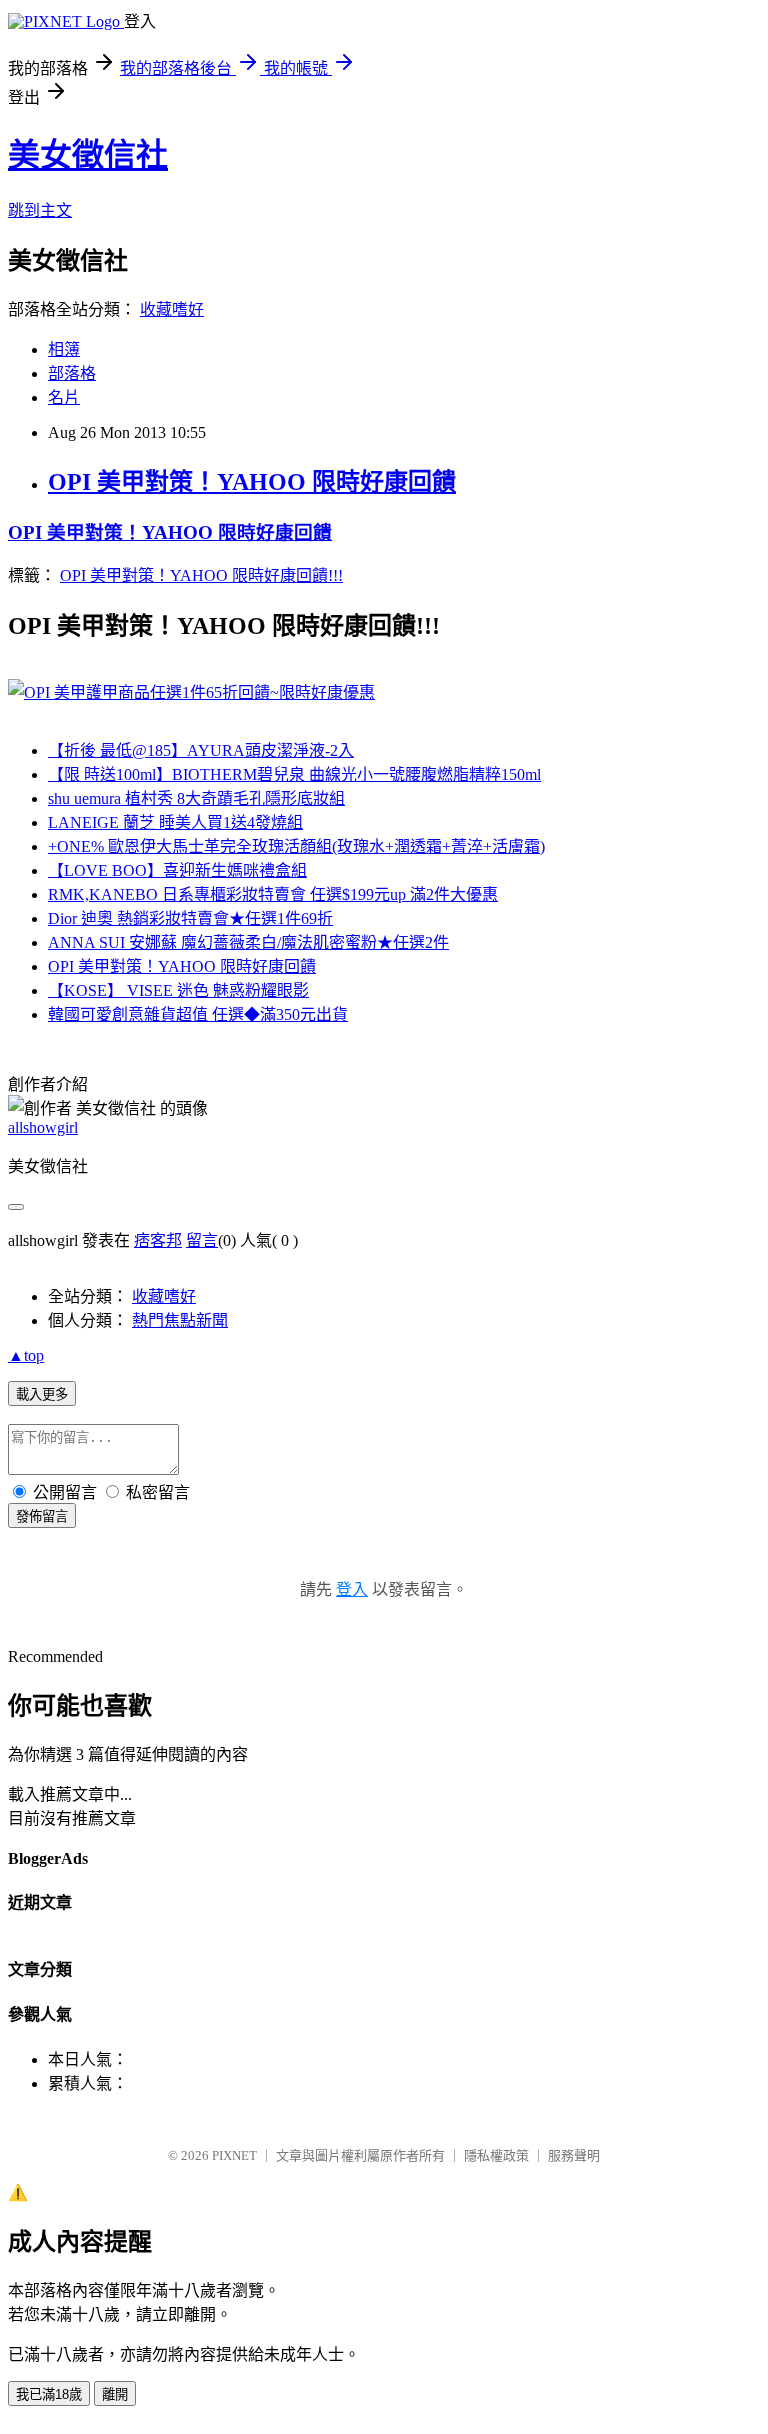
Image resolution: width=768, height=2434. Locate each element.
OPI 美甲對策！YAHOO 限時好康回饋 (252, 482)
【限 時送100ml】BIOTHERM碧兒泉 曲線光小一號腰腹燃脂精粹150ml (294, 774)
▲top (26, 1355)
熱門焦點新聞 (180, 1320)
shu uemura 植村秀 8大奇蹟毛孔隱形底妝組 (196, 798)
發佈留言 (42, 1516)
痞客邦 (158, 1240)
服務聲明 (574, 2155)
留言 (202, 1240)
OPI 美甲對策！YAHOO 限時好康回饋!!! (201, 575)
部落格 (72, 373)
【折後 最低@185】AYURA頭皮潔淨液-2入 (201, 750)
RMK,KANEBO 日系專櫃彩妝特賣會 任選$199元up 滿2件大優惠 (273, 894)
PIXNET (234, 2155)
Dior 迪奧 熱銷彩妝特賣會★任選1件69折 (190, 918)
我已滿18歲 (49, 2394)
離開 (115, 2394)
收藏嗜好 (172, 309)
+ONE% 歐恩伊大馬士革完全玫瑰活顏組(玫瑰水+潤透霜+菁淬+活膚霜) (296, 846)
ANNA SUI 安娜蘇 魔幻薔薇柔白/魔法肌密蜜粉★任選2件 (248, 942)
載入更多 (42, 1394)
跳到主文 (40, 210)
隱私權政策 (496, 2155)
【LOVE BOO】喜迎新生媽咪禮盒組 (177, 870)
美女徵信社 (88, 155)
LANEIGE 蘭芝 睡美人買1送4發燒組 (175, 822)
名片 (64, 397)
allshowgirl (43, 1127)
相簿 (64, 349)
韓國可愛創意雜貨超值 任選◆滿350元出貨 (198, 1014)
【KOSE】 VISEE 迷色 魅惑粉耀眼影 (178, 990)
